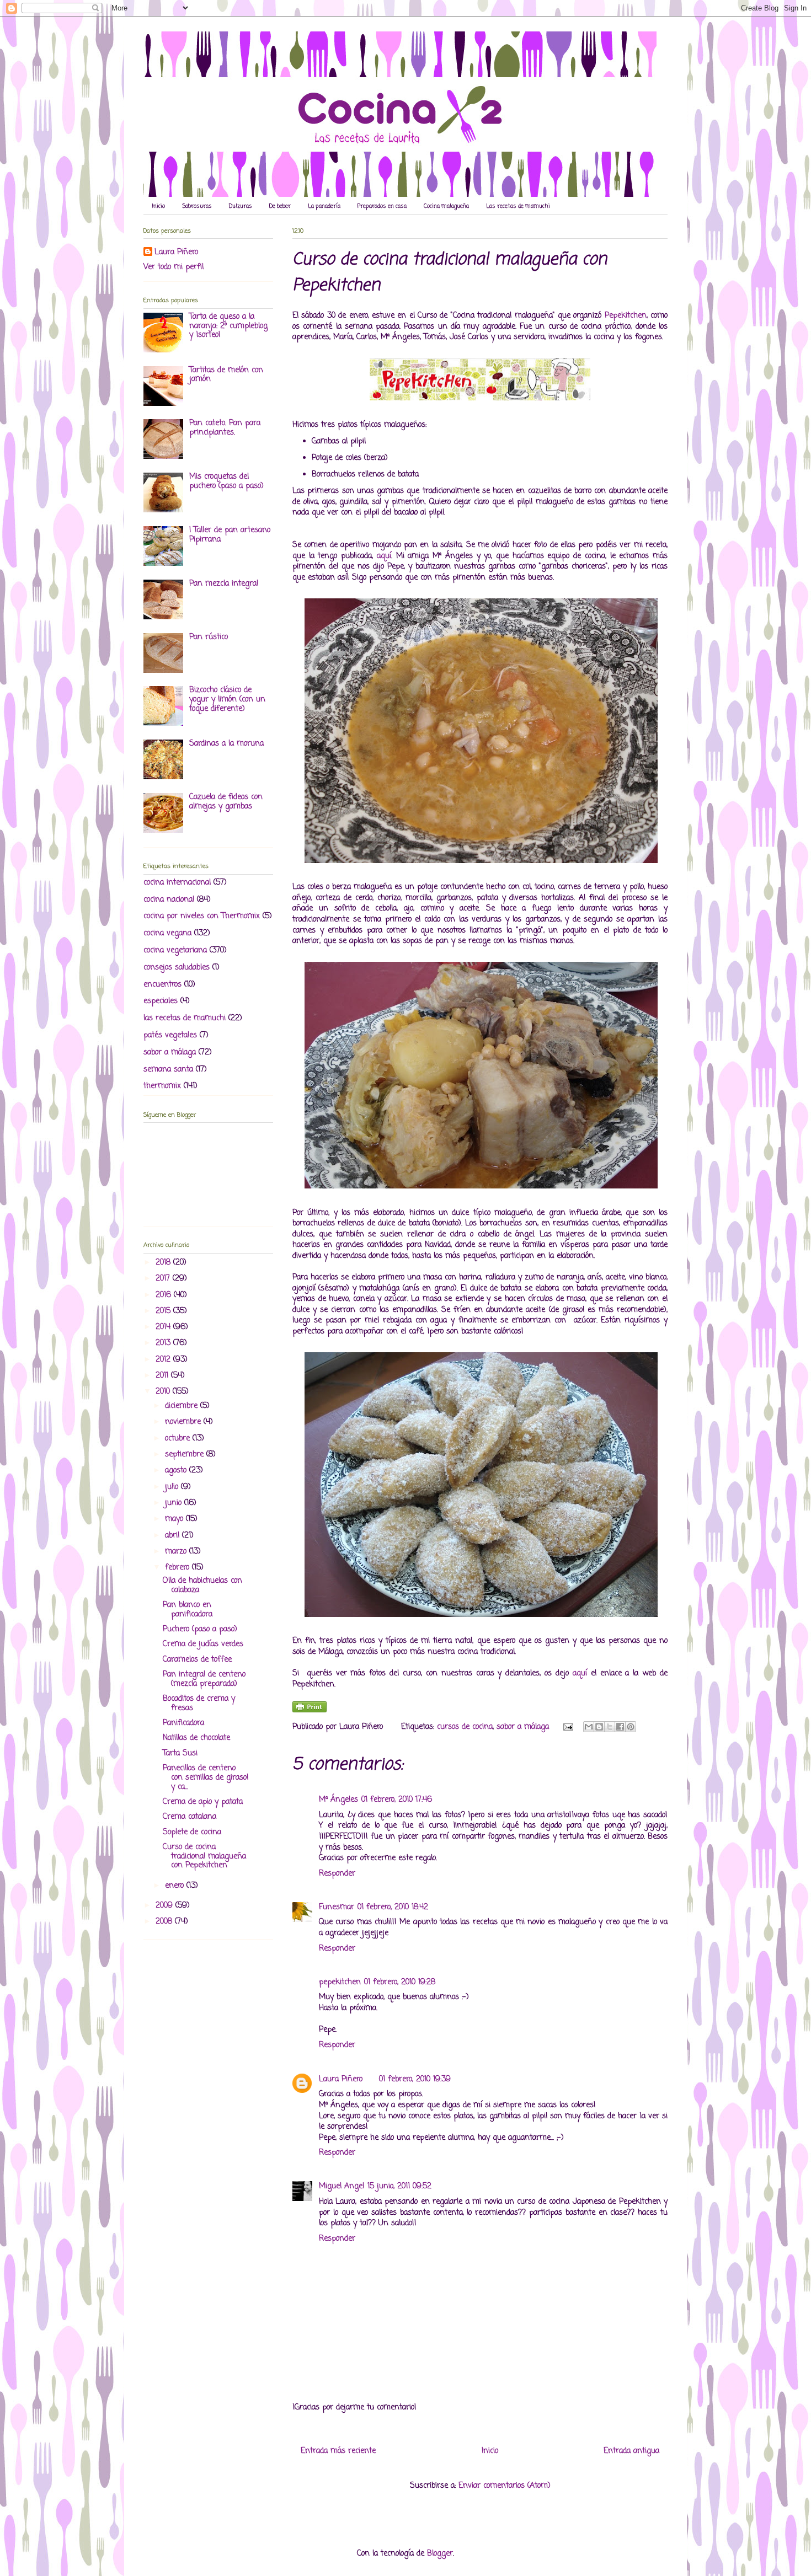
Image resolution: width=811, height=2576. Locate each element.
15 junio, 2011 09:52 (399, 2186)
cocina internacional (177, 883)
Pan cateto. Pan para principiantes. (225, 428)
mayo (175, 1519)
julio (173, 1487)
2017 (164, 1279)
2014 (164, 1327)
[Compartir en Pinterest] (631, 1727)
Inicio (158, 207)
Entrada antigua (631, 2451)
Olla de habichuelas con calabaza (202, 1586)
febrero (178, 1568)
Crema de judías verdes (203, 1644)
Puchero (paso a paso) (200, 1629)
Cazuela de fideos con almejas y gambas (226, 802)
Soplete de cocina (192, 1832)
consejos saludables (177, 968)
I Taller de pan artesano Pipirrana (230, 535)
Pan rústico (209, 637)
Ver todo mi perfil (174, 267)
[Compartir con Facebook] (620, 1727)
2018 (164, 1263)
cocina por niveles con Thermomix (202, 916)
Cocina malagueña (446, 207)
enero (176, 1886)
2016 (165, 1295)
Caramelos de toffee (197, 1660)
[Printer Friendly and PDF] (310, 1710)
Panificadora (183, 1723)
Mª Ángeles (338, 1800)
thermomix (162, 1086)
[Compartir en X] (610, 1727)
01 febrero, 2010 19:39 (415, 2079)
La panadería (324, 207)
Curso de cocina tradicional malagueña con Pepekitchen (204, 1857)
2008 (165, 1922)
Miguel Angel (342, 2186)
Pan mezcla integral (224, 584)
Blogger (440, 2554)
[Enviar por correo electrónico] (589, 1727)
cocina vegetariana (175, 950)
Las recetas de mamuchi (518, 207)
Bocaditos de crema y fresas (199, 1704)
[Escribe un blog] (599, 1727)
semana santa (168, 1070)
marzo (177, 1552)
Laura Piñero (341, 2079)
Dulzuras (241, 207)
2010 (164, 1392)
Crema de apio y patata (203, 1802)
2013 (164, 1343)
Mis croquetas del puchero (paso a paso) (226, 481)
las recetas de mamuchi (185, 1018)
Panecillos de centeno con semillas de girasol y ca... (206, 1778)
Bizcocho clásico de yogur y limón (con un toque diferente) (227, 700)
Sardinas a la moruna (226, 744)
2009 (166, 1906)
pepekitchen (340, 1982)
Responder (337, 1874)
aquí (384, 556)
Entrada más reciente (338, 2451)
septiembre (186, 1455)
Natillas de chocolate (196, 1738)
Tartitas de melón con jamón (226, 375)
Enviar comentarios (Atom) (505, 2486)
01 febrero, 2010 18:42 (393, 1907)
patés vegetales (170, 1035)
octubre (179, 1439)
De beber (280, 207)
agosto (177, 1471)
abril (174, 1536)
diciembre (183, 1406)
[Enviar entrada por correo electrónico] (568, 1727)
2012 (164, 1360)
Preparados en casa (382, 207)
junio (175, 1503)
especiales (161, 1001)
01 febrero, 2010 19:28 (400, 1982)
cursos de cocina (465, 1727)
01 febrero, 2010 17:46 (397, 1800)
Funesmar (337, 1907)
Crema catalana (190, 1817)
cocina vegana (167, 933)
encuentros (162, 985)
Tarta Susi (180, 1753)
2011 (163, 1376)
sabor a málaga (523, 1727)
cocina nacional (169, 900)
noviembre (184, 1422)
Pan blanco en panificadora (188, 1610)
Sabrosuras (197, 207)
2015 (164, 1311)
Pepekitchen (626, 316)
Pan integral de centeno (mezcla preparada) (204, 1679)
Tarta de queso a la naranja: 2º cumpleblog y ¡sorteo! (228, 326)
